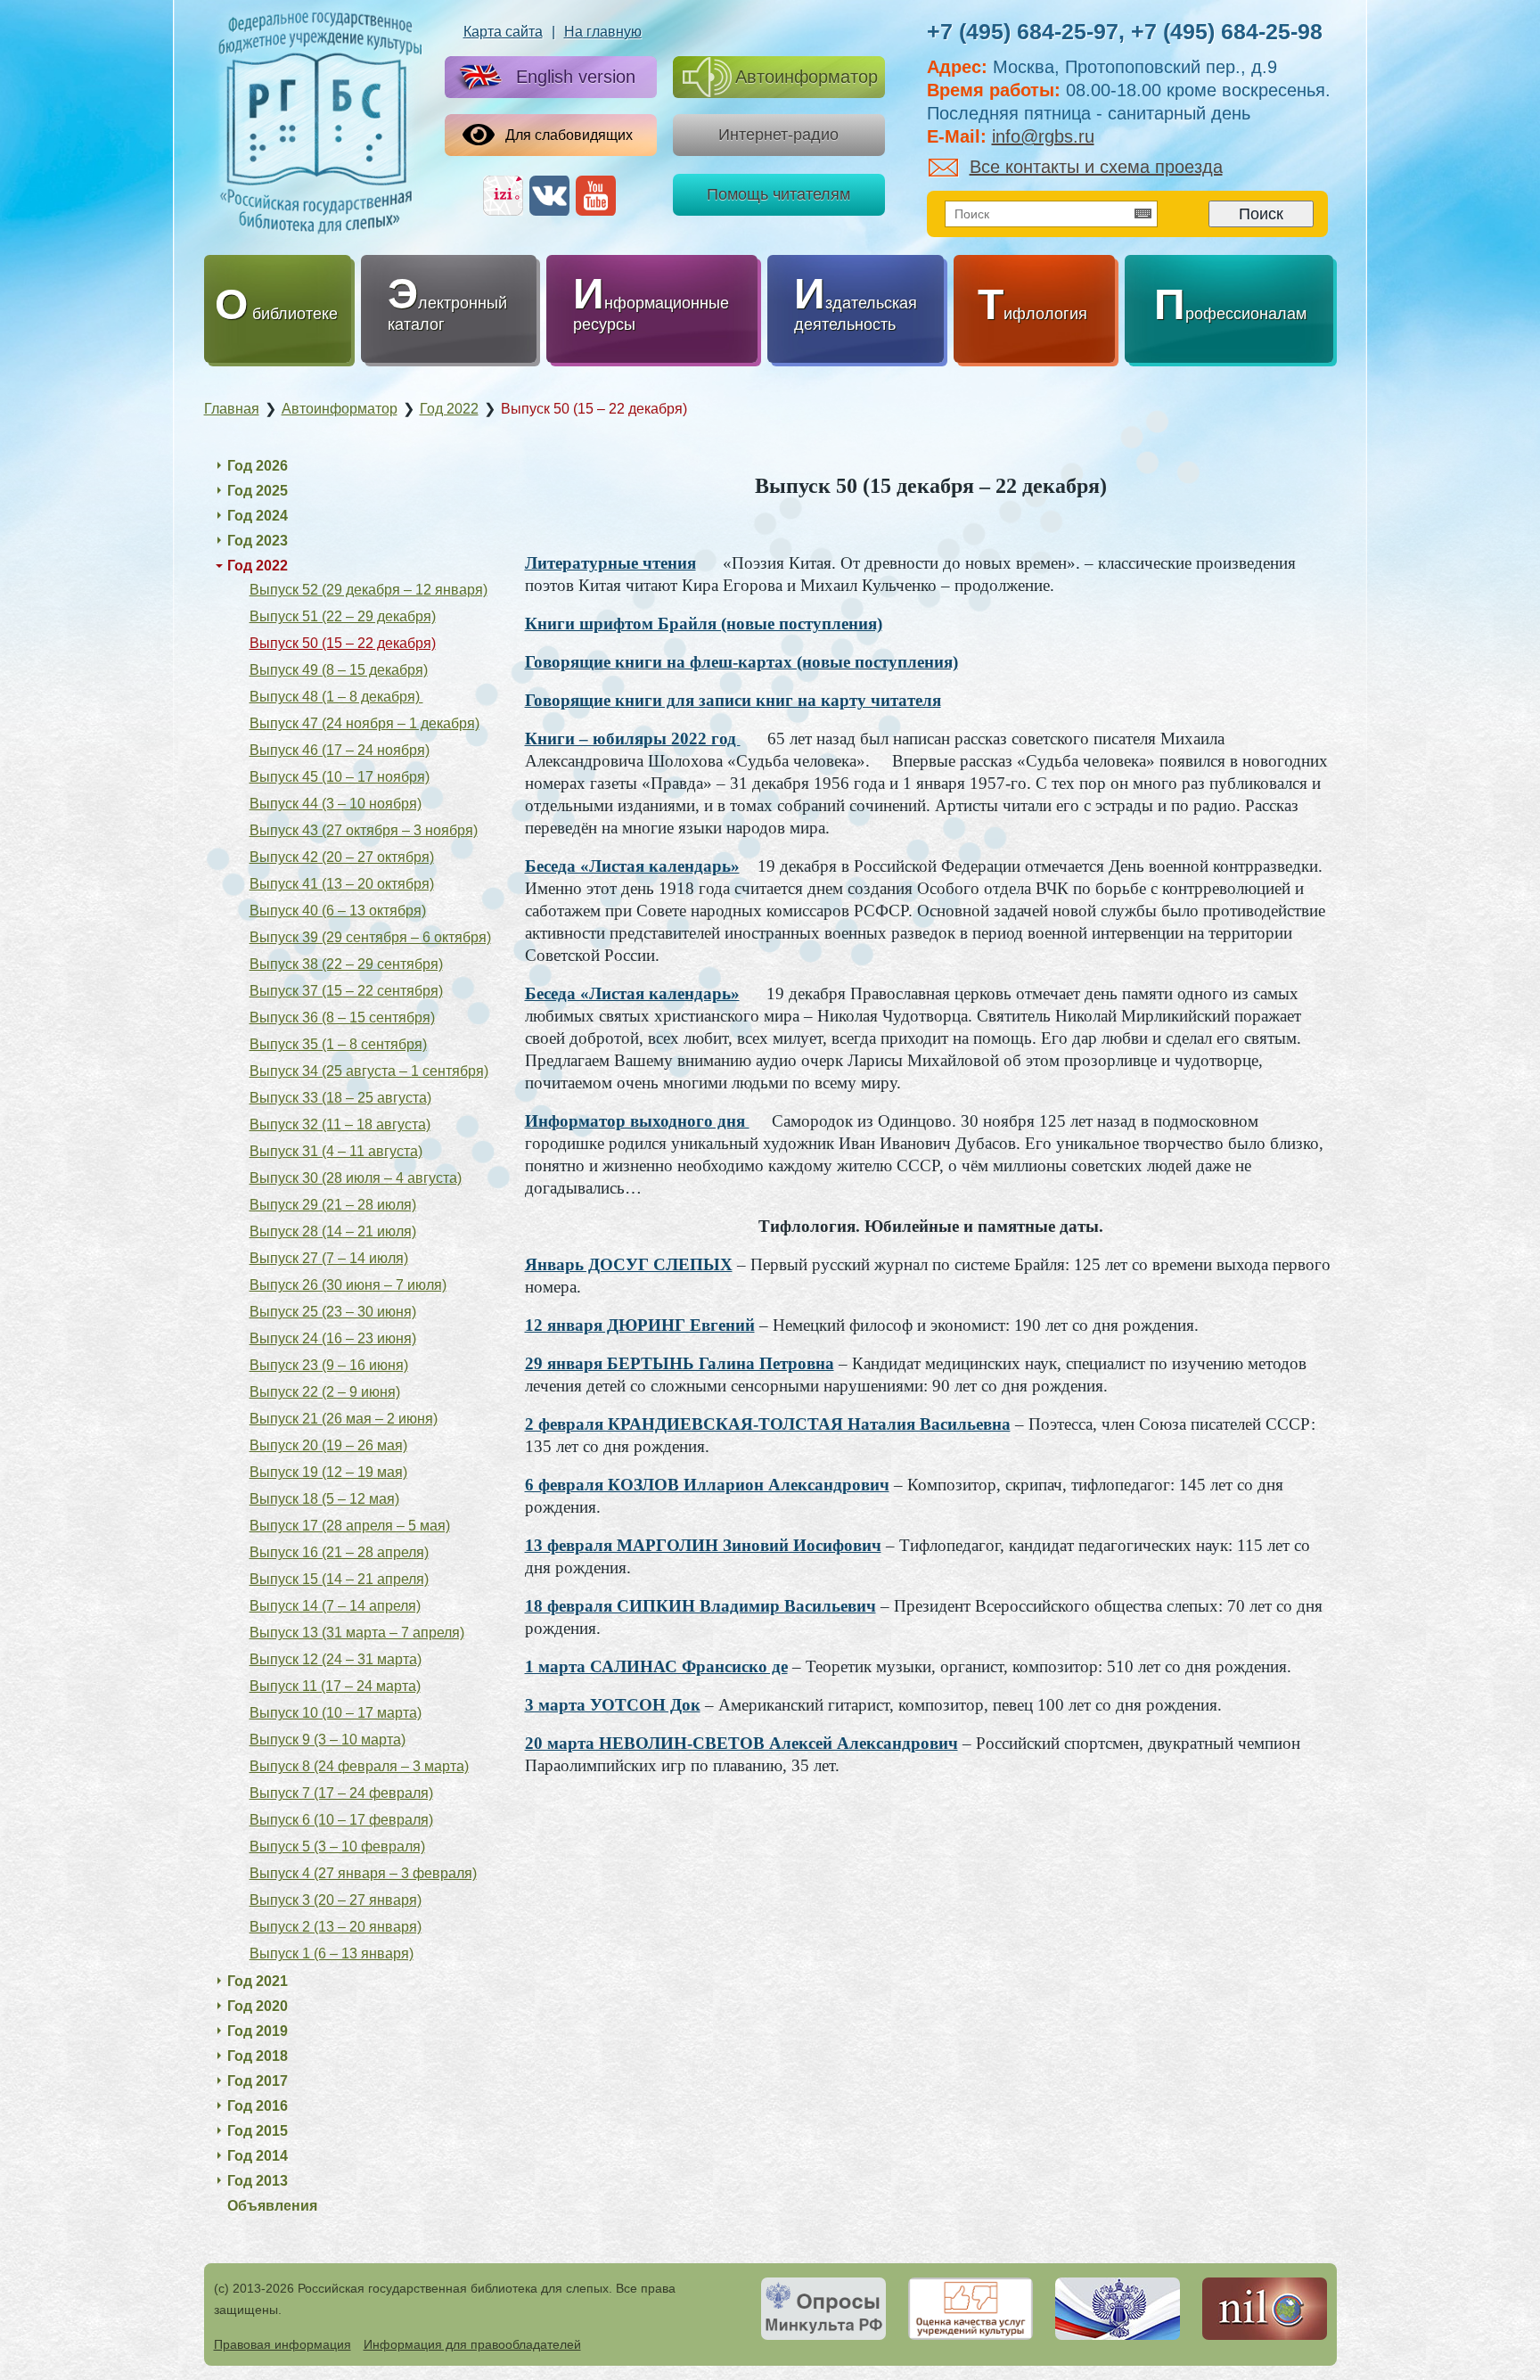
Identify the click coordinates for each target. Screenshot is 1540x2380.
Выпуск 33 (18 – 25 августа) (340, 1098)
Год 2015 (258, 2131)
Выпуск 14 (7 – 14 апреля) (335, 1606)
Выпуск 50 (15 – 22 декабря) (343, 643)
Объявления (272, 2206)
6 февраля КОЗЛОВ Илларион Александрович (707, 1485)
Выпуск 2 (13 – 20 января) (336, 1927)
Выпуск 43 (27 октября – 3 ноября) (364, 830)
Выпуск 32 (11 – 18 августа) (340, 1124)
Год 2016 (258, 2106)
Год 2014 (258, 2156)
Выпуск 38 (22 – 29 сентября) (346, 964)
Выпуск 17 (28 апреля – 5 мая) (350, 1526)
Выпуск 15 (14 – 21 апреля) (339, 1579)
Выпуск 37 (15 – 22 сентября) (346, 991)
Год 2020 (258, 2006)
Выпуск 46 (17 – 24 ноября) (340, 750)
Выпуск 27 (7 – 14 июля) (329, 1258)
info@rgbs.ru (1043, 136)
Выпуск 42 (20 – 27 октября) (342, 857)
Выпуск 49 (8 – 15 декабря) (339, 670)
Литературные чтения (610, 563)
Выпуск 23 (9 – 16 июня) (329, 1365)
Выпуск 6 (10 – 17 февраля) (341, 1820)
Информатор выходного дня (637, 1121)
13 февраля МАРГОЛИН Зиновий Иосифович (703, 1545)
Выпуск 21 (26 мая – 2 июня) (344, 1419)
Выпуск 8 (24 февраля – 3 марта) (359, 1766)
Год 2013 (258, 2181)
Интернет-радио (778, 135)
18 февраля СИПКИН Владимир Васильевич (700, 1606)
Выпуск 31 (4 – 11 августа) (336, 1151)
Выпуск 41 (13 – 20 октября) (342, 884)
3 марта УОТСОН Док (613, 1705)
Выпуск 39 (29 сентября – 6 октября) (370, 937)
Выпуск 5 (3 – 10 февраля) (337, 1847)
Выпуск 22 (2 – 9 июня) (325, 1392)
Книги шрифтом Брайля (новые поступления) (704, 624)
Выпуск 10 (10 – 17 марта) (336, 1713)
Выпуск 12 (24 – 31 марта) (336, 1659)
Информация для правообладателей (472, 2344)
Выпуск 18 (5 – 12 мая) (324, 1499)
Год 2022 (258, 566)
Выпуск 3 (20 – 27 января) (336, 1900)
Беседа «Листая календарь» (632, 866)
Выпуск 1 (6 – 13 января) (332, 1953)
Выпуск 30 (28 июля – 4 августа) (356, 1178)
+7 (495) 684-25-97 (1023, 31)
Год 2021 (258, 1981)
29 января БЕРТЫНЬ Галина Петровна (680, 1363)
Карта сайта (503, 32)
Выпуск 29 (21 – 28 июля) (333, 1205)
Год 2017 (258, 2081)
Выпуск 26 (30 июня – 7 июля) (348, 1285)
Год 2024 (258, 516)
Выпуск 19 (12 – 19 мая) (328, 1472)
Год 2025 (258, 491)
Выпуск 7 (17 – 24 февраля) (341, 1793)
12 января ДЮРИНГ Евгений (640, 1325)
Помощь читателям (778, 194)
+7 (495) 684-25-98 (1227, 31)
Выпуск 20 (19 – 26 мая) (328, 1445)
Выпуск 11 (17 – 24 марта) (335, 1686)
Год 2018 (258, 2056)
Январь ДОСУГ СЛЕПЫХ (629, 1264)
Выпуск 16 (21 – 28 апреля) (339, 1552)
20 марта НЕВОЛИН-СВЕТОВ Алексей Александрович (741, 1743)
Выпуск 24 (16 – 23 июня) (333, 1338)
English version (576, 77)
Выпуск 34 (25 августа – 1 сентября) (369, 1071)
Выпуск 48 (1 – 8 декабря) (336, 697)
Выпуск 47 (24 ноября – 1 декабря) (365, 723)
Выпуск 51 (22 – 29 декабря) (343, 616)
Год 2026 (258, 466)
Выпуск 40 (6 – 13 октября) (338, 911)
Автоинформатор (807, 77)
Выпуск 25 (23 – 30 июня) (333, 1312)
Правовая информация (283, 2344)
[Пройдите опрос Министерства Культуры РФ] (823, 2309)
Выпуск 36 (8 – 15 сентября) (342, 1018)
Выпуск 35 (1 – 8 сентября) (338, 1044)
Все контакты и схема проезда (1096, 167)
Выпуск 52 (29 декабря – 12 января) (369, 590)
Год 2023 (258, 541)
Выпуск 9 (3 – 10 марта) (328, 1740)
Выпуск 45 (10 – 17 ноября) (340, 777)
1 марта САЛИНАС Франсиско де (656, 1666)
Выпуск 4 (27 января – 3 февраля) (363, 1873)
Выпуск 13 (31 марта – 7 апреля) (357, 1633)
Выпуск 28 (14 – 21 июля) (333, 1231)
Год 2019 (258, 2031)
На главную (603, 32)
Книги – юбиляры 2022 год (633, 739)
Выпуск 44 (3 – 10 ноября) (336, 804)
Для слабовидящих (569, 135)
